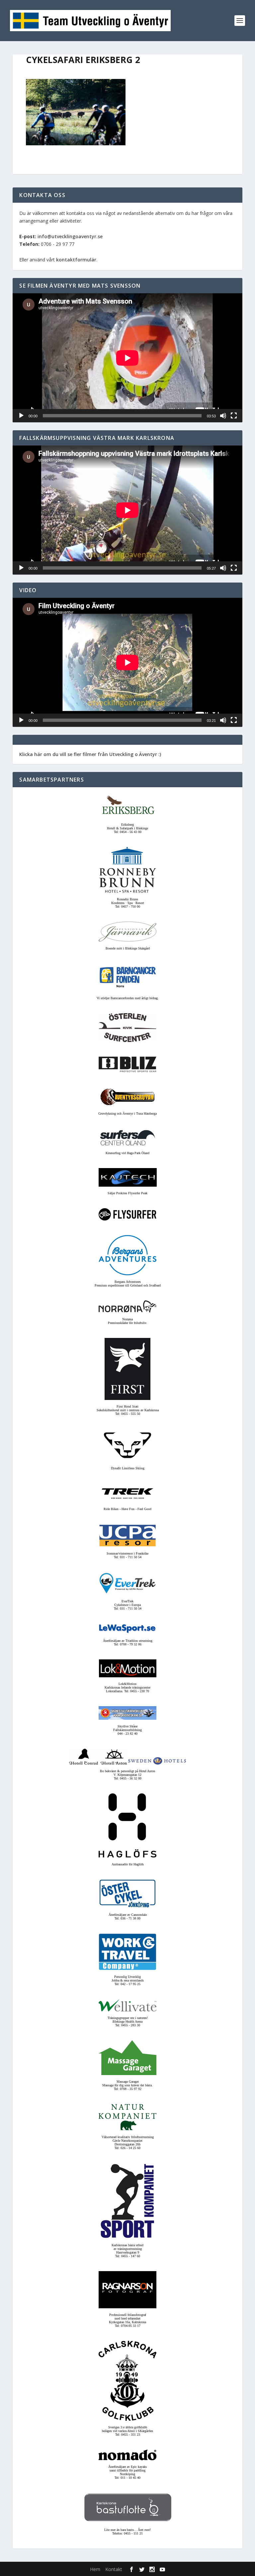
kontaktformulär (76, 260)
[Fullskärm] (234, 416)
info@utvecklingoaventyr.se (70, 236)
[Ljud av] (223, 416)
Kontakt (114, 2569)
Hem (95, 2569)
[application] (127, 358)
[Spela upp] (21, 416)
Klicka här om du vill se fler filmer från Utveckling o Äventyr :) (90, 754)
